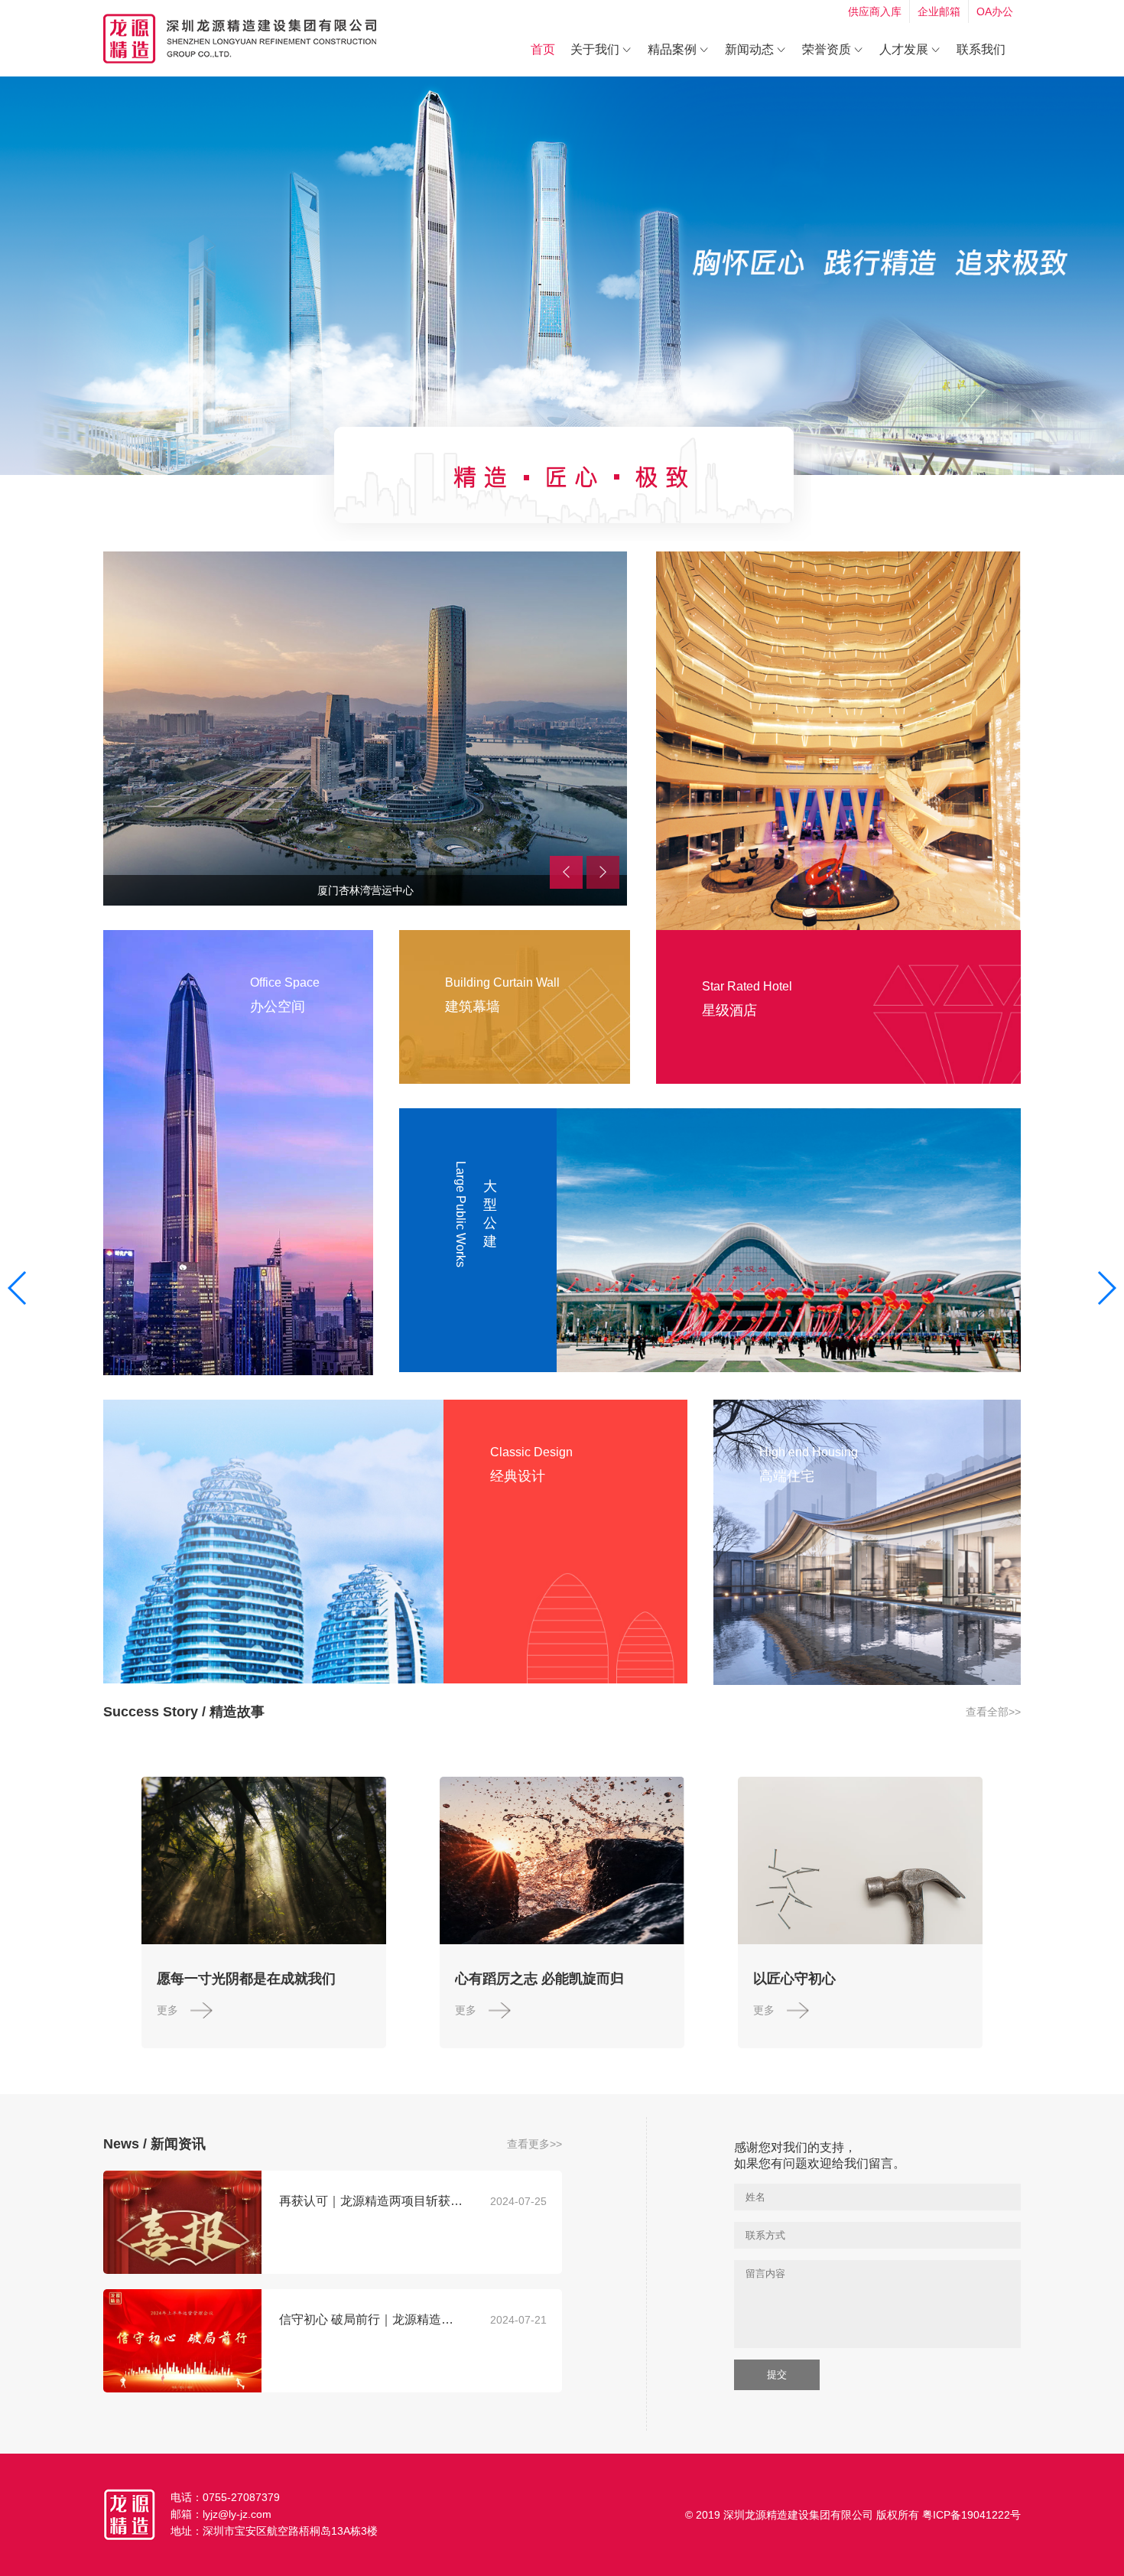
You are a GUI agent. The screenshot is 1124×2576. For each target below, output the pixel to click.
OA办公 (995, 11)
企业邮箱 (939, 11)
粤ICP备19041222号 (971, 2515)
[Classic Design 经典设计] (273, 1542)
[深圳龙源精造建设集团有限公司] (240, 39)
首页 (543, 49)
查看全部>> (993, 1712)
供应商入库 (875, 11)
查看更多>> (534, 2144)
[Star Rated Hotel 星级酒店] (838, 741)
